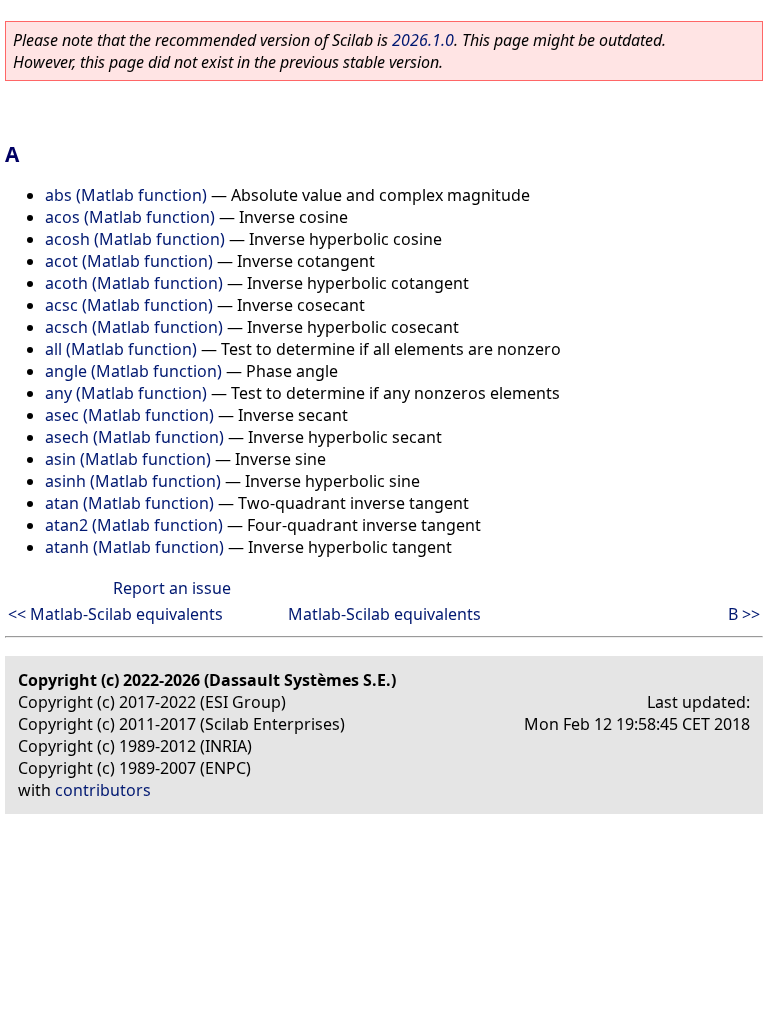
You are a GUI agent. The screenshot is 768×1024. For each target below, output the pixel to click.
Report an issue (172, 588)
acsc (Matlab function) (129, 305)
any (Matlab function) (126, 393)
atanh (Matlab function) (134, 547)
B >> (744, 614)
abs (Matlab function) (126, 195)
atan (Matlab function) (129, 503)
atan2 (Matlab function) (134, 525)
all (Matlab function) (121, 349)
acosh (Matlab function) (135, 239)
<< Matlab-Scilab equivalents (115, 614)
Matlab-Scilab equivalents (384, 614)
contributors (103, 790)
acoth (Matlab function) (134, 283)
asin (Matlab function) (128, 459)
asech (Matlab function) (134, 437)
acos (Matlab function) (130, 217)
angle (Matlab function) (133, 371)
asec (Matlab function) (129, 415)
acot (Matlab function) (129, 261)
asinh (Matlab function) (133, 481)
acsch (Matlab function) (134, 327)
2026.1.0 (423, 40)
